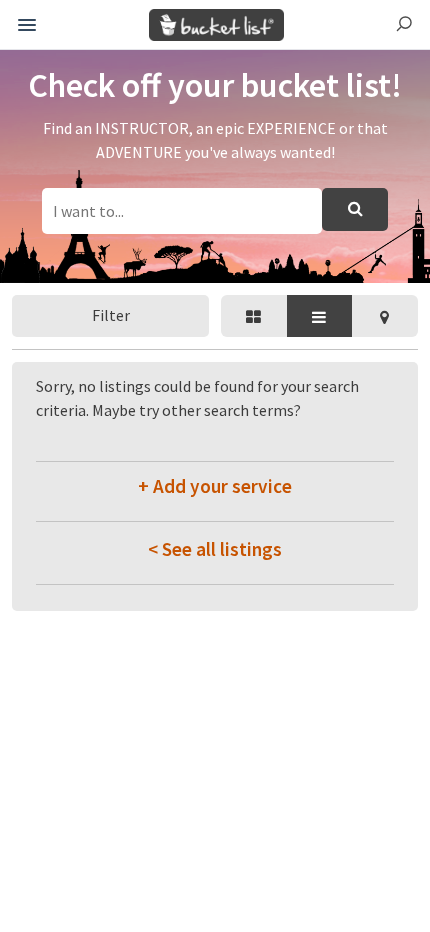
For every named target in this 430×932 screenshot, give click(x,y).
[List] (320, 316)
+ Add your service (215, 486)
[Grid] (254, 316)
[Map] (385, 316)
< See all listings (215, 549)
